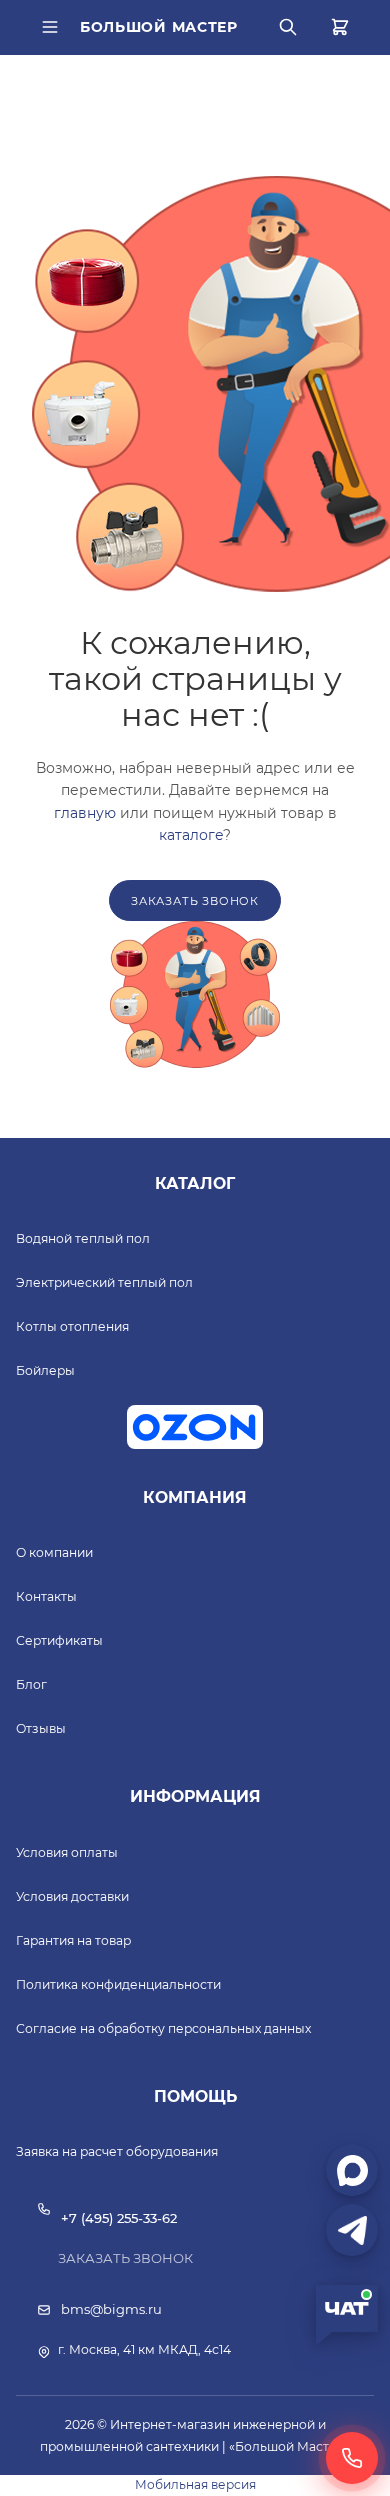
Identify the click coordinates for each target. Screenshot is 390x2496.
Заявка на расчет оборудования (117, 2151)
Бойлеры (45, 1370)
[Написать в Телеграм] (352, 2230)
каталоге (191, 835)
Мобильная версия (195, 2484)
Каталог (195, 1183)
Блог (31, 1684)
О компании (54, 1552)
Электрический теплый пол (104, 1282)
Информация (195, 1796)
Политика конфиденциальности (118, 1984)
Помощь (195, 2096)
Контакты (46, 1596)
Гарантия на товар (73, 1940)
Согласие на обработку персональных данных (163, 2028)
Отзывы (41, 1728)
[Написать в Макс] (352, 2170)
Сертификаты (59, 1640)
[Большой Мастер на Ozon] (195, 1427)
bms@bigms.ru (111, 2309)
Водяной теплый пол (83, 1238)
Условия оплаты (67, 1852)
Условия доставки (72, 1896)
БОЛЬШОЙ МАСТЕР (159, 27)
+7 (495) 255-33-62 (119, 2218)
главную (85, 813)
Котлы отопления (72, 1326)
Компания (195, 1497)
